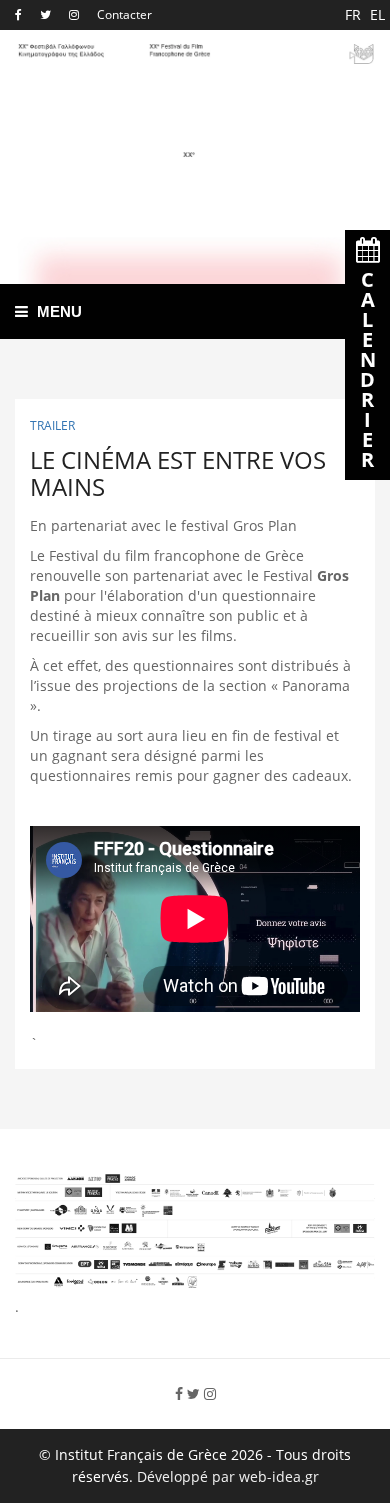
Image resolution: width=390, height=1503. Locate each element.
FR (355, 14)
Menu (57, 311)
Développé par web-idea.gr (228, 1476)
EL (377, 14)
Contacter (124, 14)
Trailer (52, 425)
